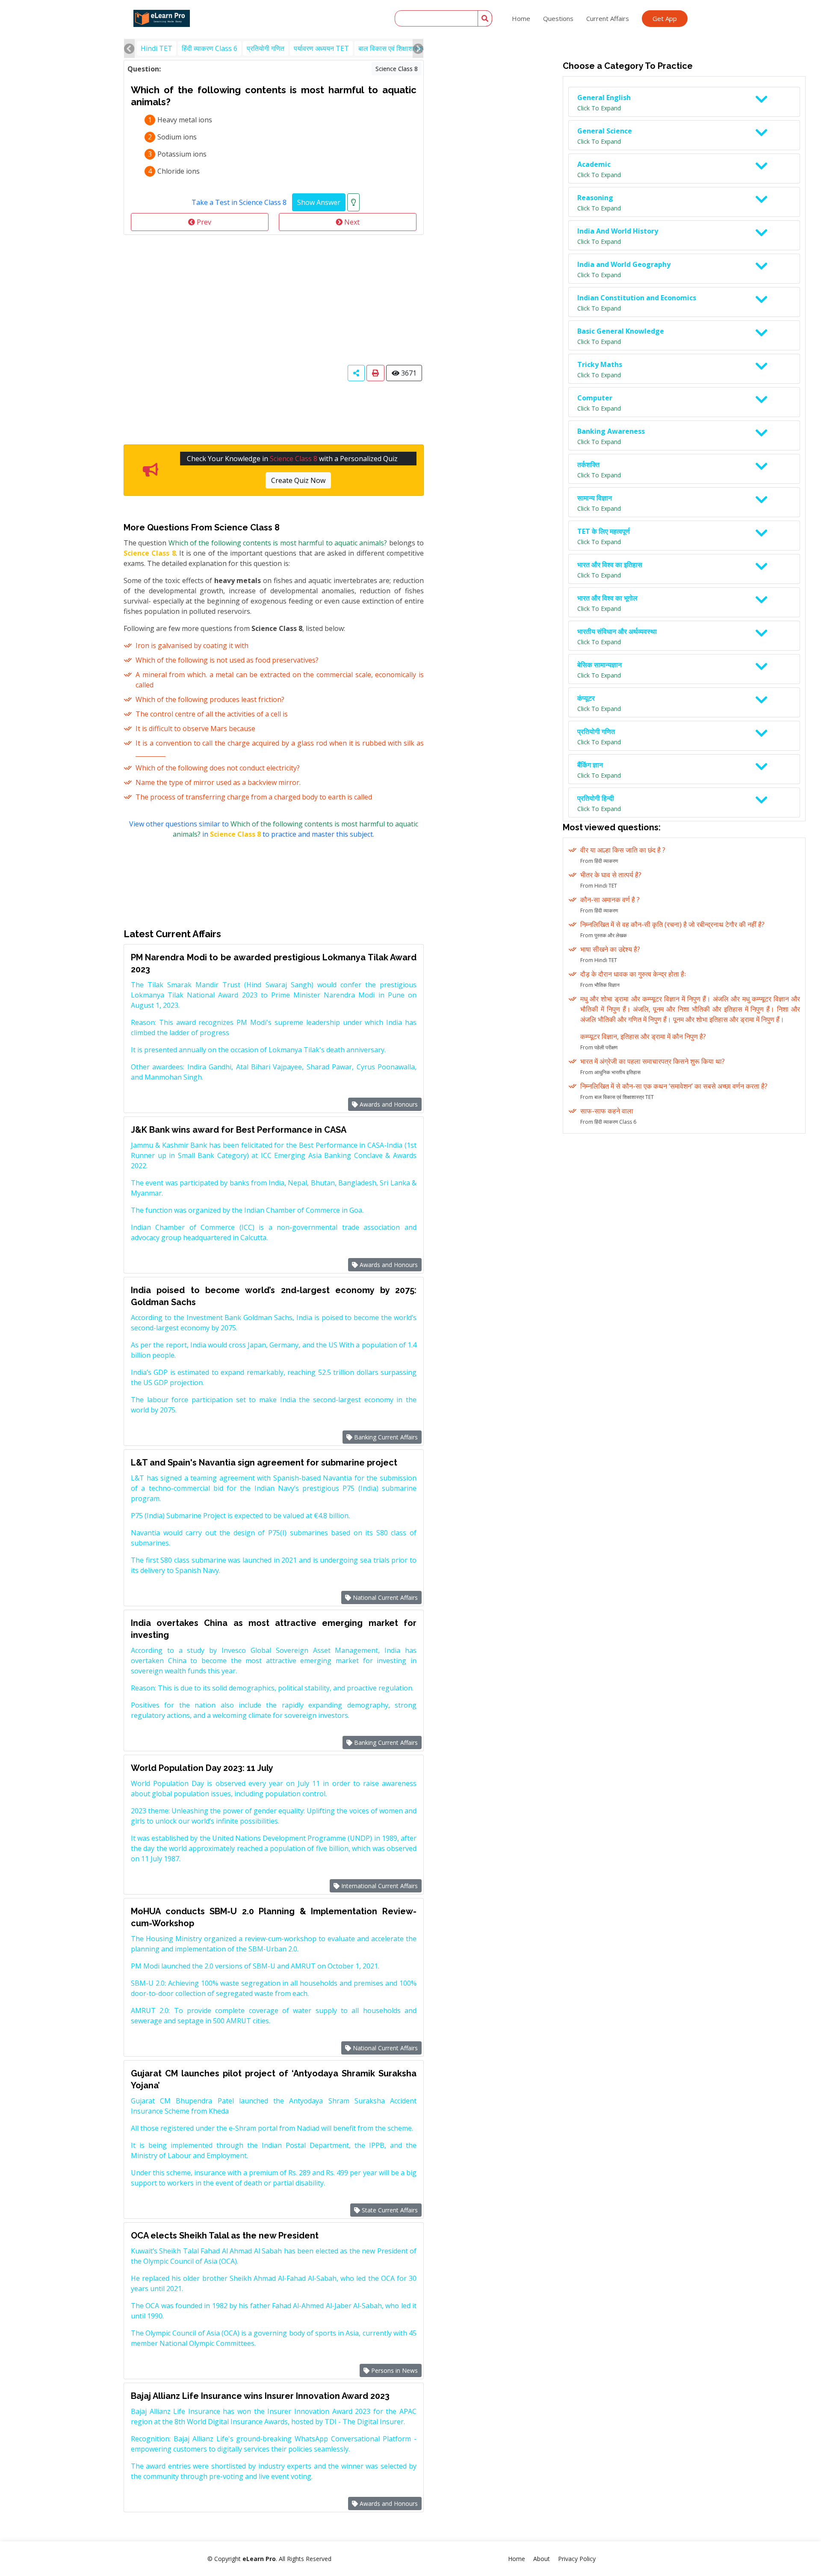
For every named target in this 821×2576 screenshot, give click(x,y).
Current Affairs (608, 18)
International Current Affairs (379, 1886)
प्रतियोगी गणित (266, 48)
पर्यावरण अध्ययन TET (321, 48)
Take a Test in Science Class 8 (239, 202)
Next (351, 222)
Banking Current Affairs (385, 1437)
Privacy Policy (577, 2559)
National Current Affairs (384, 1597)
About (542, 2559)
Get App (665, 18)
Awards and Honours (388, 1104)
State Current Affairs (389, 2210)
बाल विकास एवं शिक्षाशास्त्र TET (399, 48)
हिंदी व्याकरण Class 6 (210, 48)
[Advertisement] (274, 299)
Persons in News (394, 2370)
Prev (203, 222)
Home (521, 18)
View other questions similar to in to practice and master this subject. (274, 829)
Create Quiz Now (298, 480)
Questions (558, 18)
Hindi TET (157, 48)
